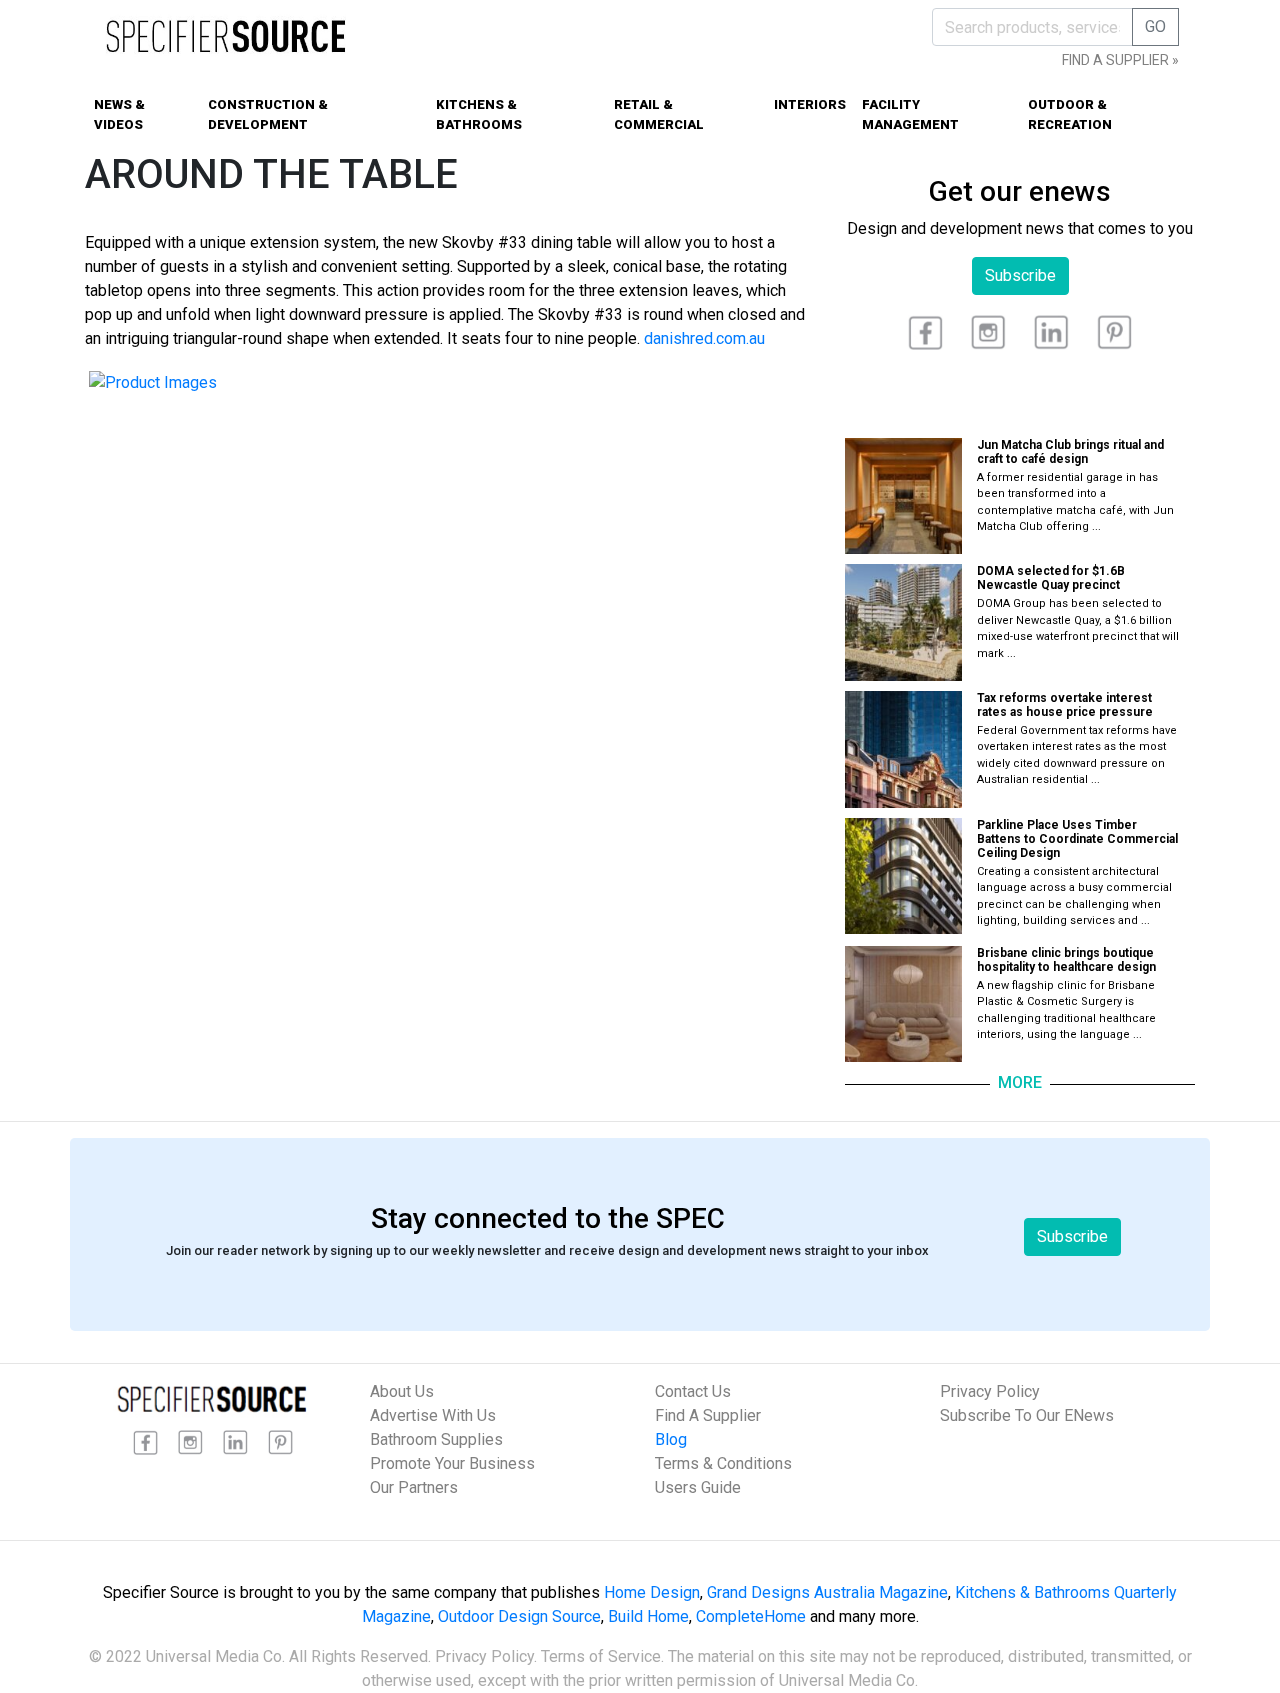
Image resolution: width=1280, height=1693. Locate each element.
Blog (671, 1439)
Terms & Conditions (723, 1463)
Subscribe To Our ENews (1027, 1415)
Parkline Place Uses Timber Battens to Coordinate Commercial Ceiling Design (1077, 839)
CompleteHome (751, 1616)
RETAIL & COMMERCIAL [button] (659, 114)
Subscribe (1020, 275)
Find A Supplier (708, 1415)
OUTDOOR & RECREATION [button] (1070, 114)
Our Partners (414, 1487)
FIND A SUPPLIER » (1120, 60)
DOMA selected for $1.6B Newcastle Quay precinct (1051, 578)
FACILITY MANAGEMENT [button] (910, 114)
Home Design (652, 1592)
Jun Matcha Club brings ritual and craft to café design (1070, 452)
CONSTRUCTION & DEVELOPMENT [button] (268, 114)
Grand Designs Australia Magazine (827, 1592)
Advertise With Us (433, 1415)
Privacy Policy (990, 1391)
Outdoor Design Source (519, 1616)
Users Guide (698, 1487)
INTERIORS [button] (810, 104)
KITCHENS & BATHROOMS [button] (479, 114)
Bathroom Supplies (436, 1439)
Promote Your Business (452, 1463)
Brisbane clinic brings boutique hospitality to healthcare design (1066, 960)
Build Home (648, 1616)
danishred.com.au (704, 338)
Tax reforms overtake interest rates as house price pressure (1065, 705)
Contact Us (693, 1391)
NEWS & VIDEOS (119, 114)
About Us (402, 1391)
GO (1155, 26)
